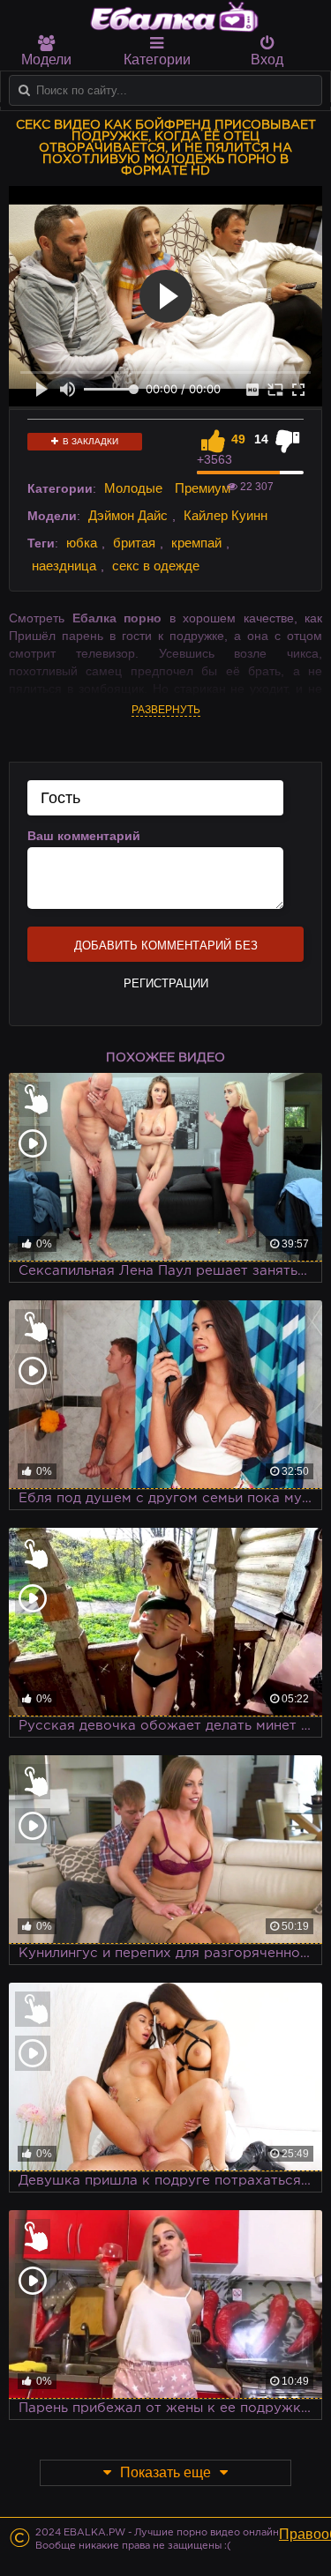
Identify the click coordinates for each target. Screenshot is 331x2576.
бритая (134, 543)
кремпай (196, 543)
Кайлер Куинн (226, 515)
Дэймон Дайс (128, 515)
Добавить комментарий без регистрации (166, 950)
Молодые (133, 488)
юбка (82, 543)
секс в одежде (156, 566)
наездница (64, 566)
